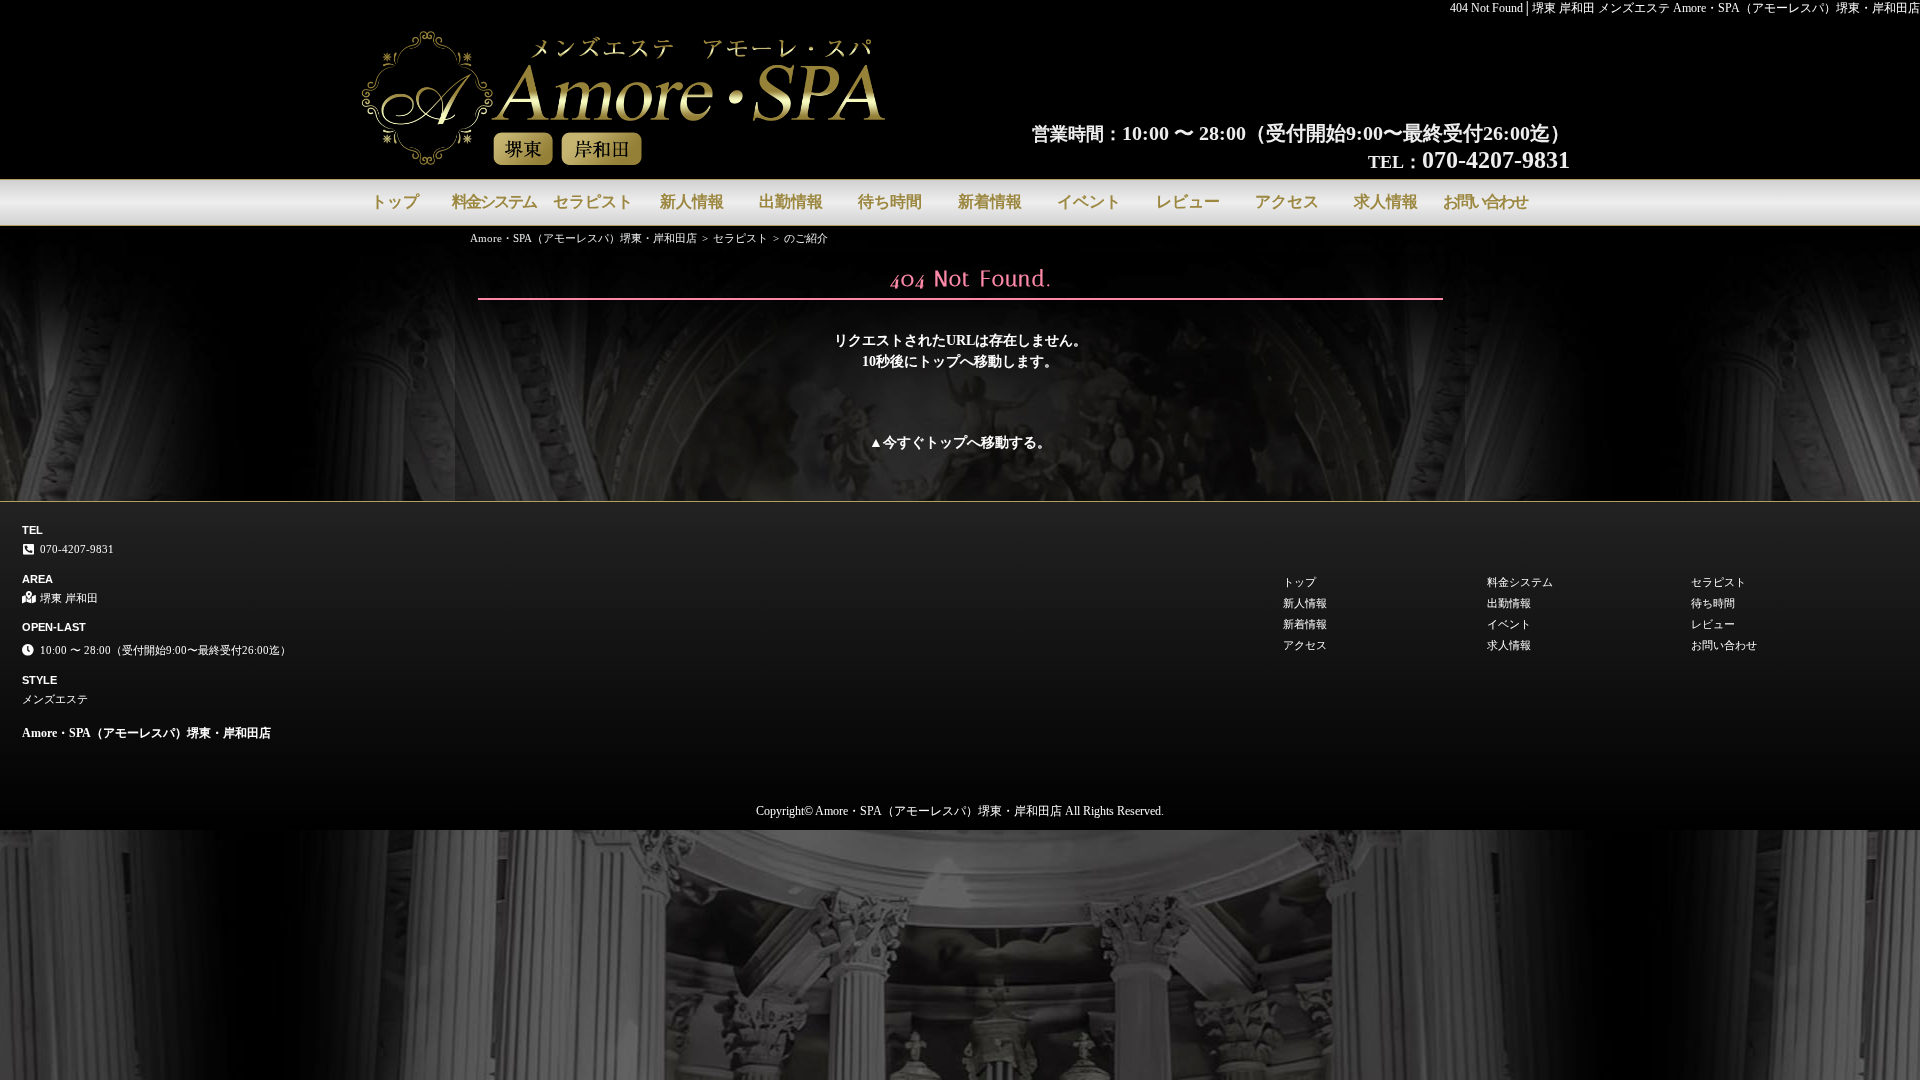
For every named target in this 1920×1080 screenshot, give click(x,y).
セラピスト (593, 201)
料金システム (494, 201)
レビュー (1188, 201)
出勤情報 (791, 201)
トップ (395, 201)
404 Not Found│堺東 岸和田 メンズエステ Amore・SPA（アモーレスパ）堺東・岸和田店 (1685, 8)
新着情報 (990, 201)
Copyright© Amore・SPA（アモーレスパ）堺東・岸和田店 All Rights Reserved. (960, 811)
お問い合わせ (1485, 201)
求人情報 (1386, 201)
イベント (1089, 201)
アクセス (1287, 201)
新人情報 (692, 201)
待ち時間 (890, 201)
